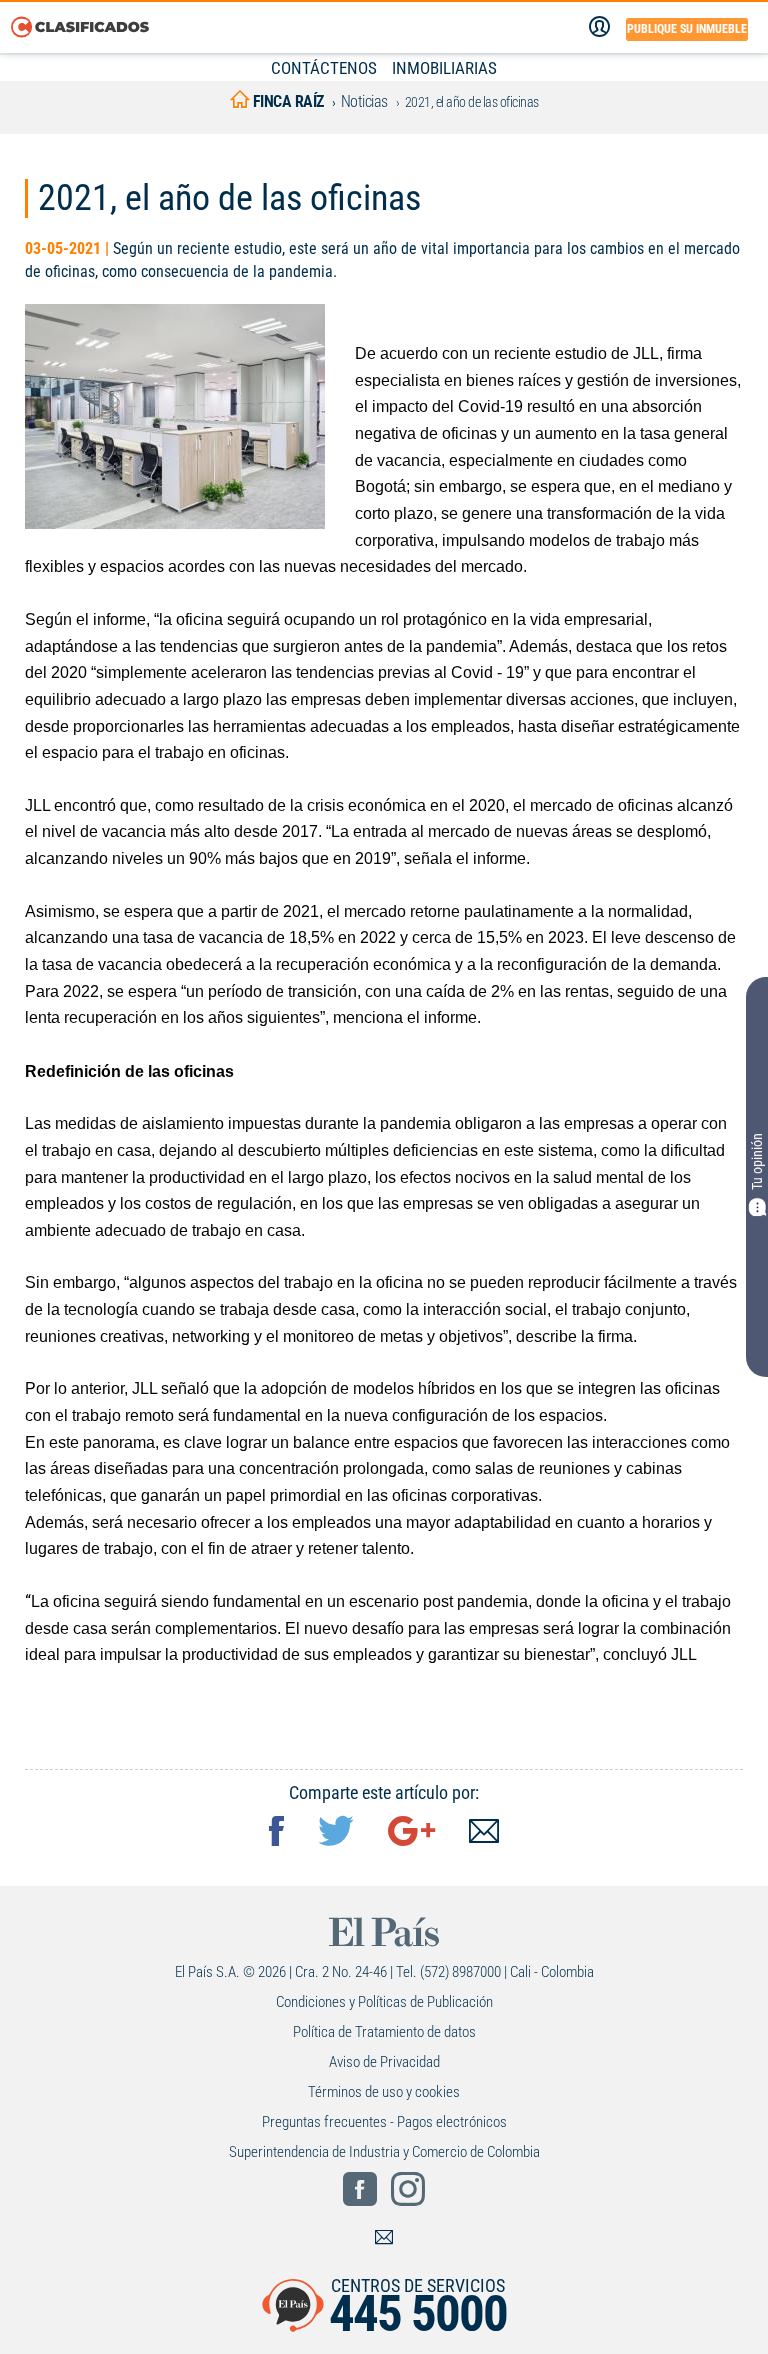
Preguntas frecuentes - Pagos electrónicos (384, 2122)
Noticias (364, 101)
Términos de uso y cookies (384, 2092)
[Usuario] (599, 27)
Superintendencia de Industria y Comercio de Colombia (384, 2152)
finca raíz (286, 101)
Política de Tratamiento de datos (384, 2032)
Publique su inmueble (687, 29)
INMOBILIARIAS (444, 68)
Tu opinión (757, 1162)
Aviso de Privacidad (384, 2062)
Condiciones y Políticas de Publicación (384, 2002)
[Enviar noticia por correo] (484, 1833)
